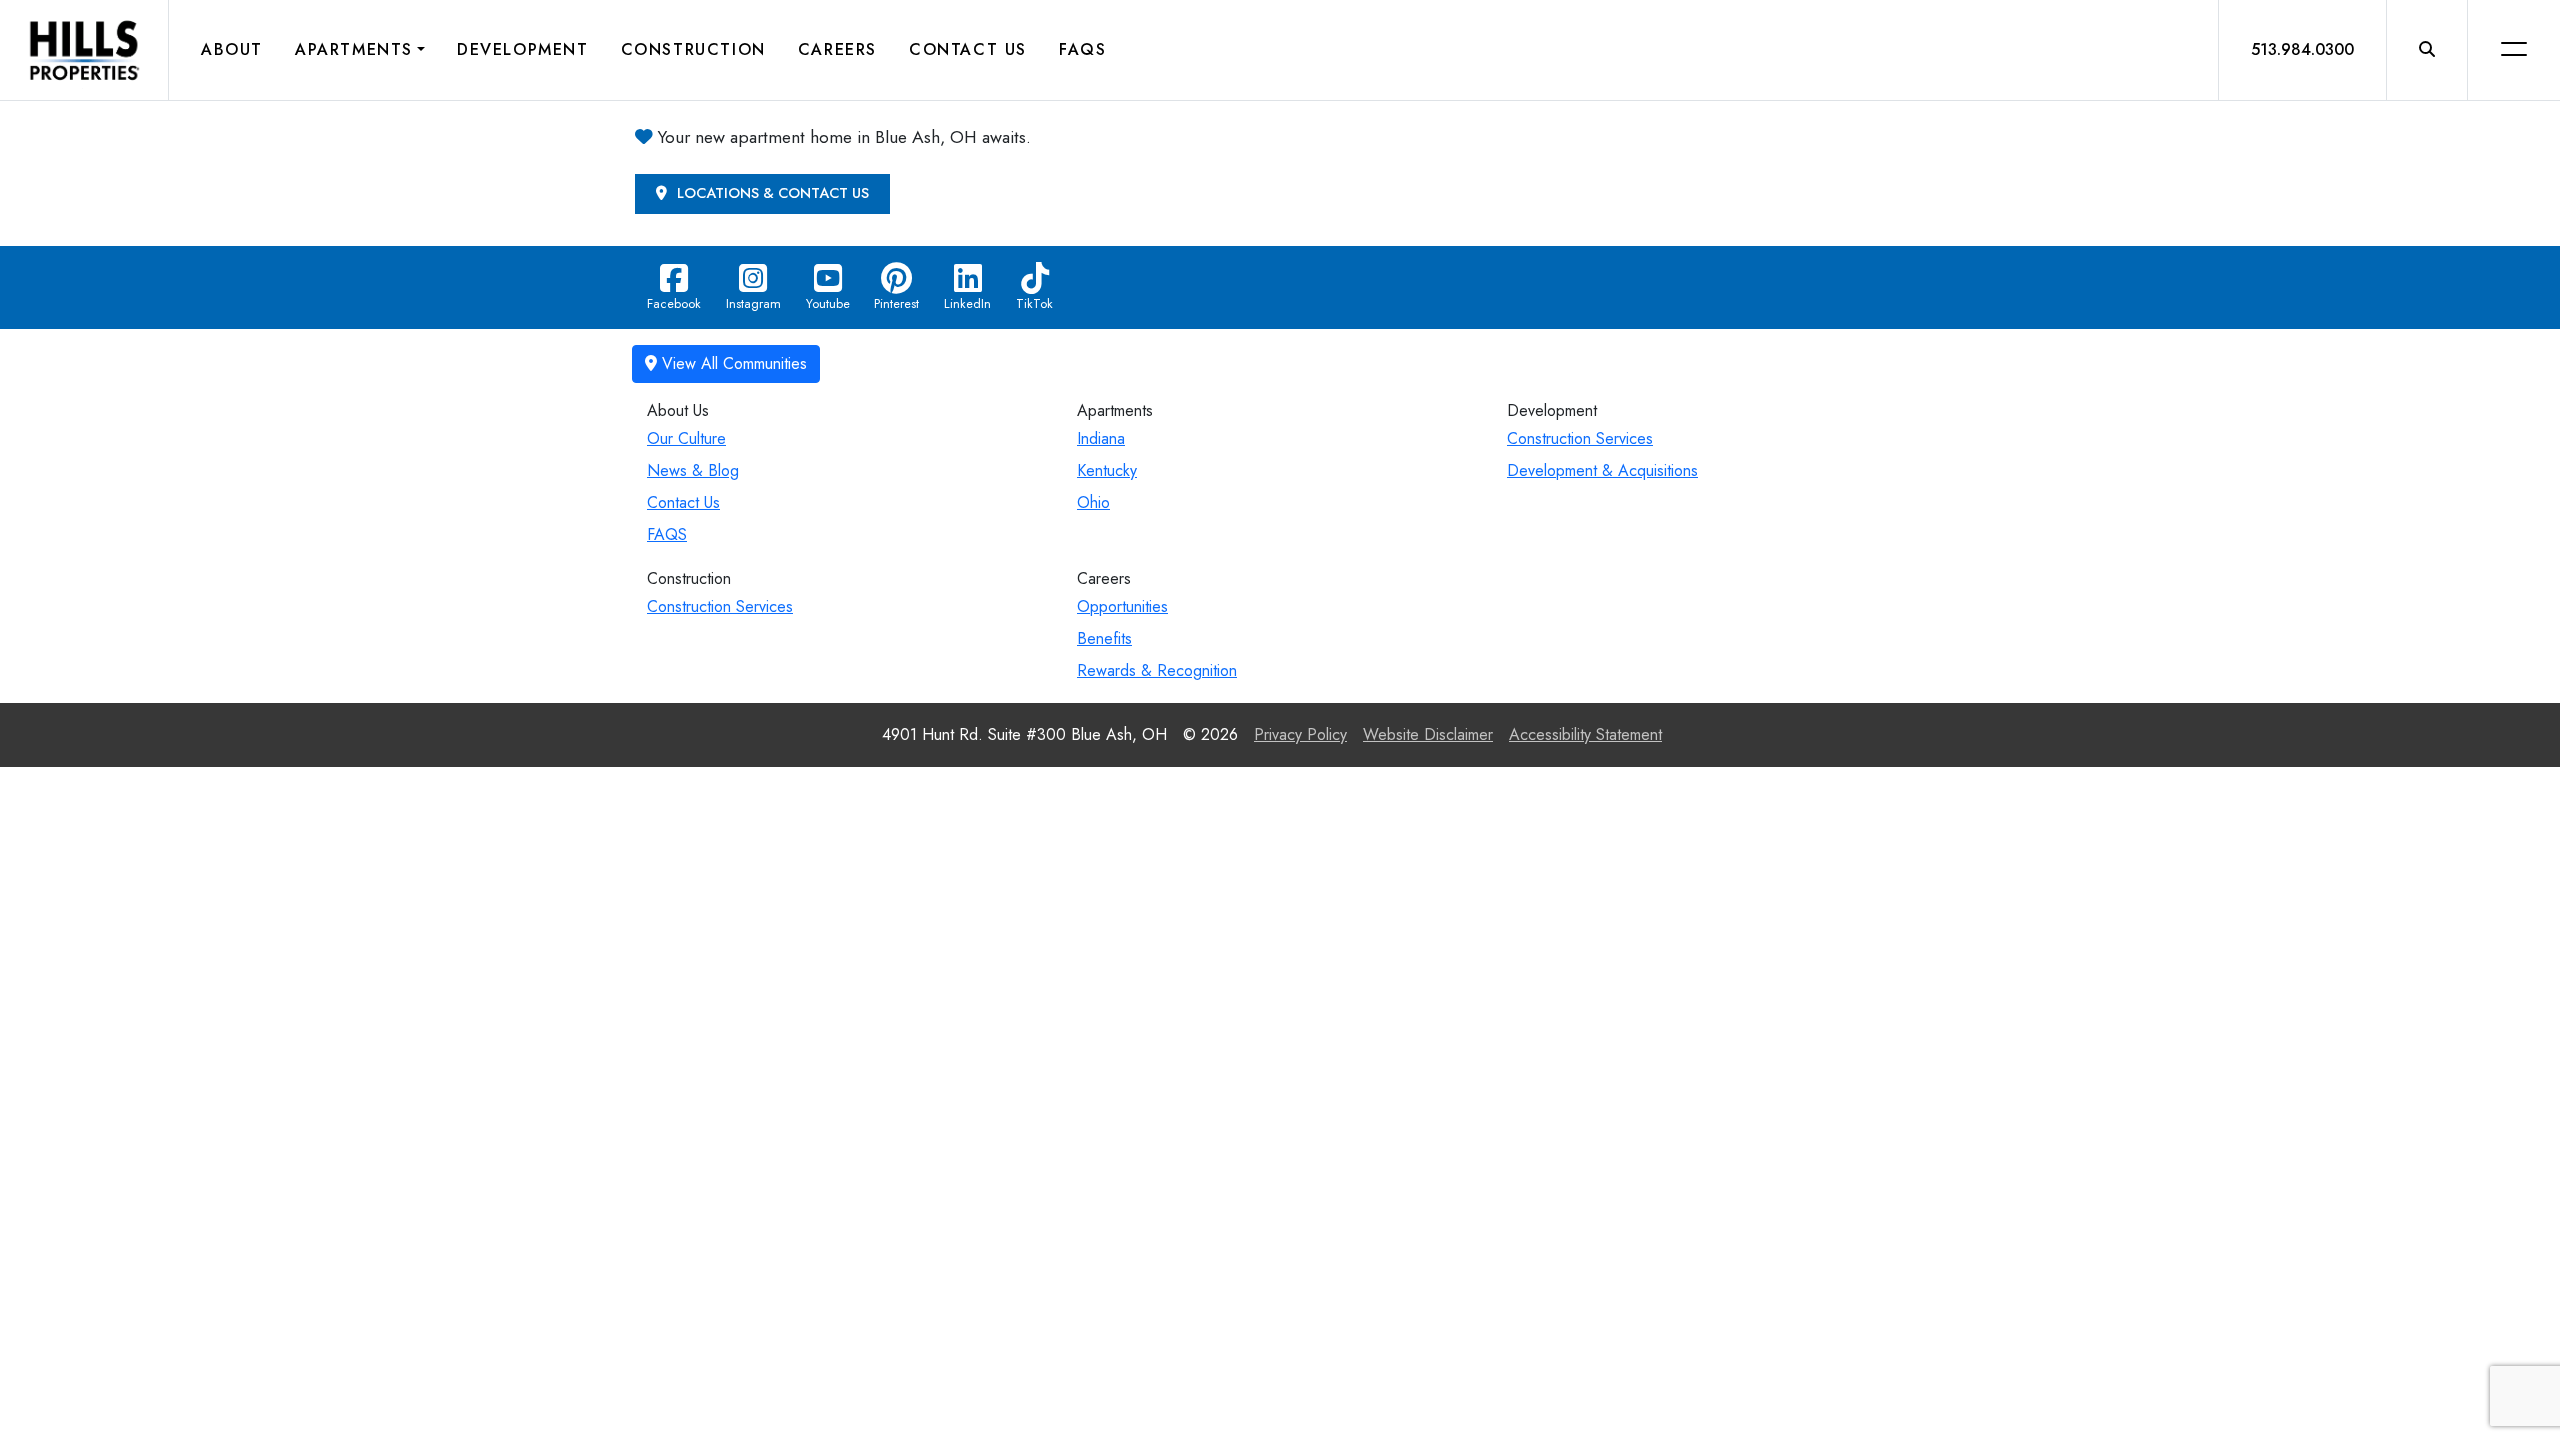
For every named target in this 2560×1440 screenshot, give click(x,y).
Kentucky (1107, 470)
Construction (693, 49)
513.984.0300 (2302, 49)
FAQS (667, 534)
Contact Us (968, 49)
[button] (2427, 50)
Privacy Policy (1300, 734)
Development (523, 49)
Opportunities (1122, 606)
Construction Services (1580, 438)
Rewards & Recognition (1157, 670)
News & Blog (693, 470)
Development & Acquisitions (1602, 470)
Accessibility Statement (1585, 734)
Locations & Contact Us (771, 193)
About (232, 49)
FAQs (1082, 49)
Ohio (1093, 502)
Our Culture (686, 438)
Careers (837, 49)
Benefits (1104, 638)
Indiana (1101, 438)
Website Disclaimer (1428, 734)
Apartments (354, 49)
